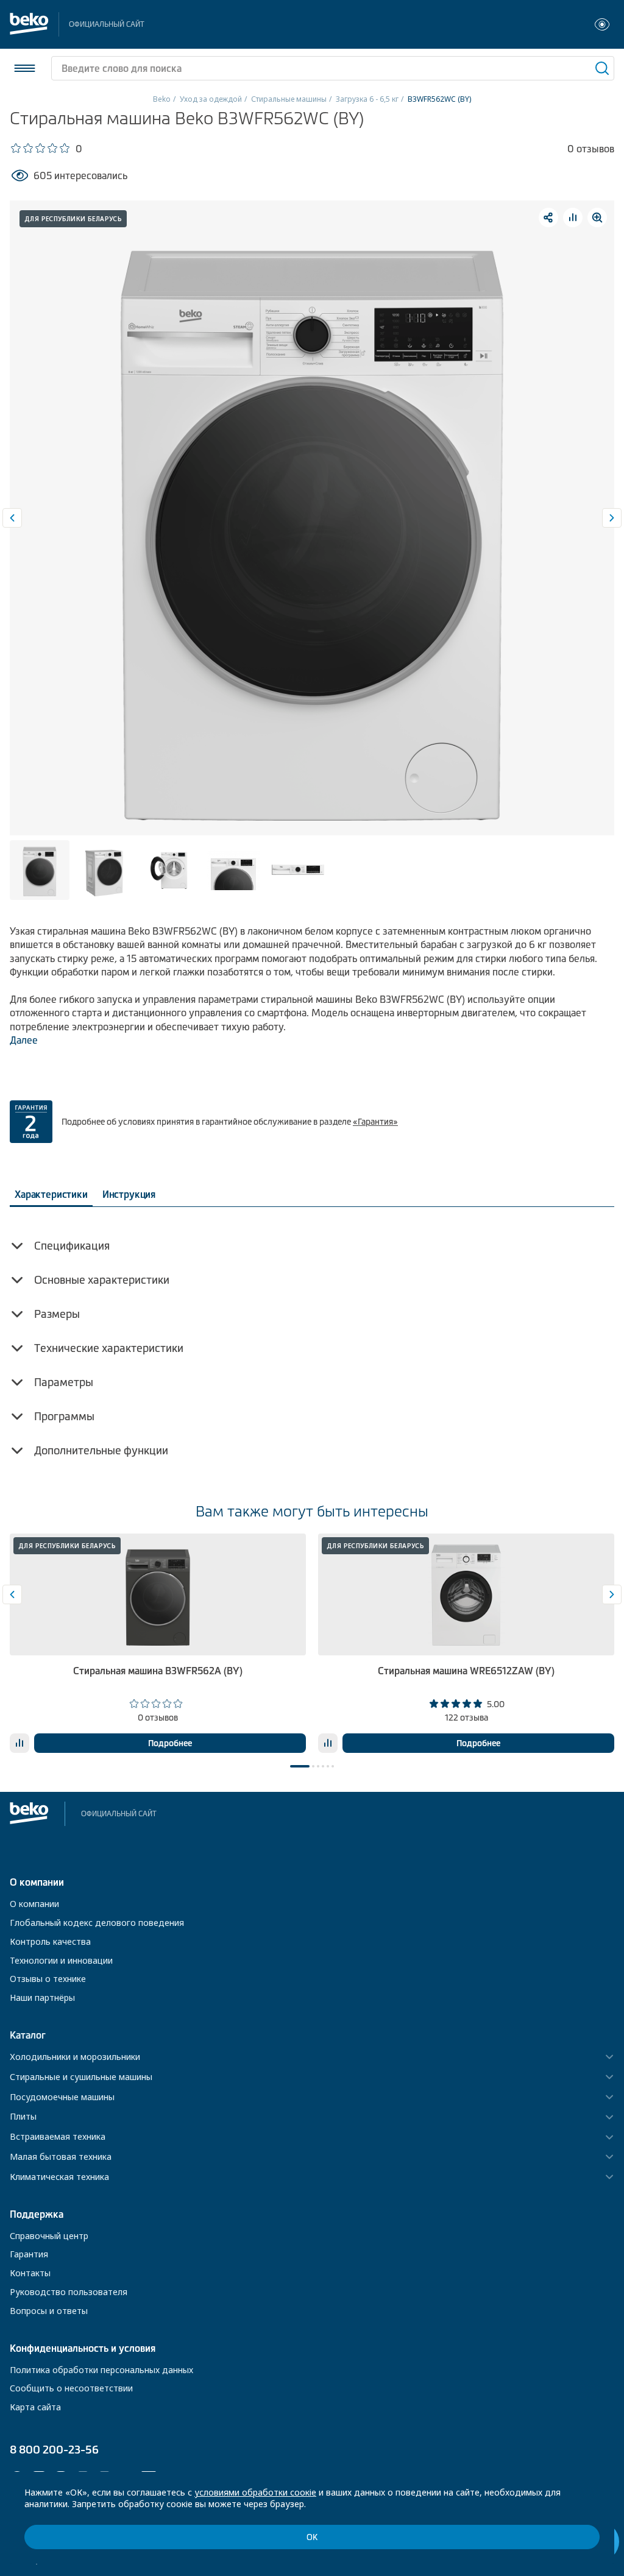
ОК (312, 2537)
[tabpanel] (158, 1643)
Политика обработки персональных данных (101, 2370)
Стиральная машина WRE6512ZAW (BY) (466, 1671)
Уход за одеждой (211, 99)
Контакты (30, 2273)
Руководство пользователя (69, 2292)
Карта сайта (35, 2407)
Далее (24, 1040)
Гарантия (29, 2254)
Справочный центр (49, 2236)
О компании (34, 1904)
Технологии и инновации (61, 1960)
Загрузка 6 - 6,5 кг (367, 99)
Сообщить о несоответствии (71, 2388)
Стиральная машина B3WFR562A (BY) (158, 1671)
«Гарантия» (375, 1122)
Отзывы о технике (48, 1979)
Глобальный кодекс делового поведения (97, 1923)
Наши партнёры (42, 1997)
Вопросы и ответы (49, 2311)
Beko (162, 99)
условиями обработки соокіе (255, 2492)
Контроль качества (50, 1941)
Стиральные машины (289, 99)
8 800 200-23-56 (54, 2450)
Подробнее (170, 1743)
